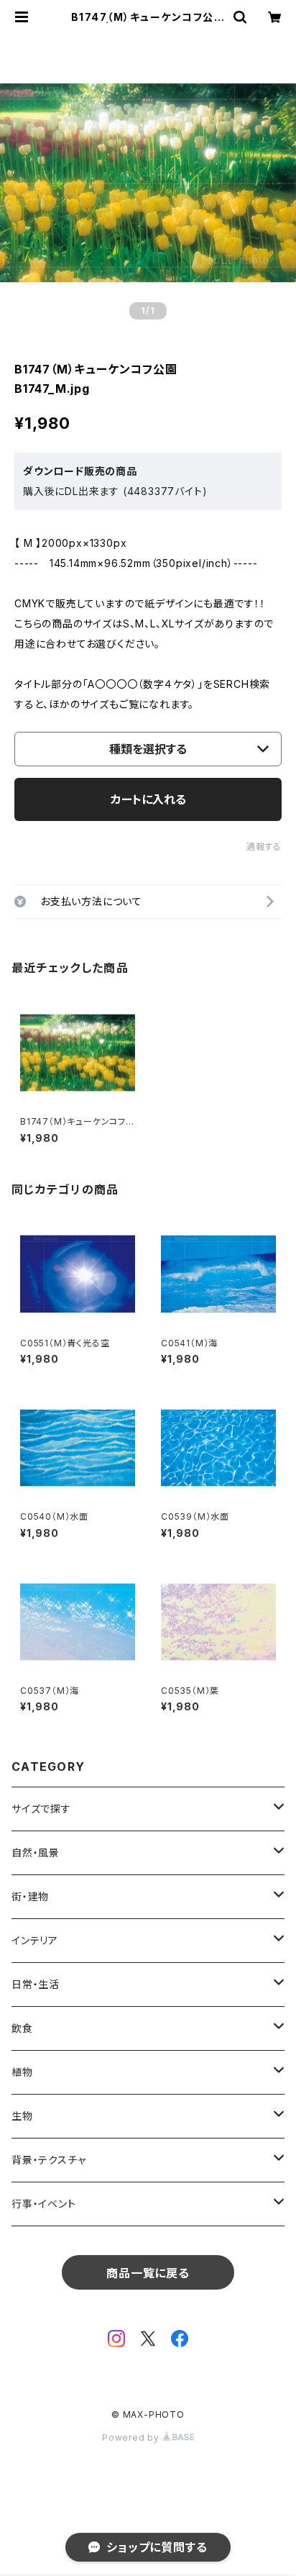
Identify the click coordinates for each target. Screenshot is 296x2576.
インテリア (35, 1940)
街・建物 (30, 1896)
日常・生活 (36, 1984)
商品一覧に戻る (148, 2273)
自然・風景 (36, 1852)
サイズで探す (41, 1809)
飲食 (22, 2028)
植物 (22, 2072)
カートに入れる (148, 799)
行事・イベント (44, 2204)
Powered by (132, 2437)
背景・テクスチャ (48, 2160)
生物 (22, 2116)
